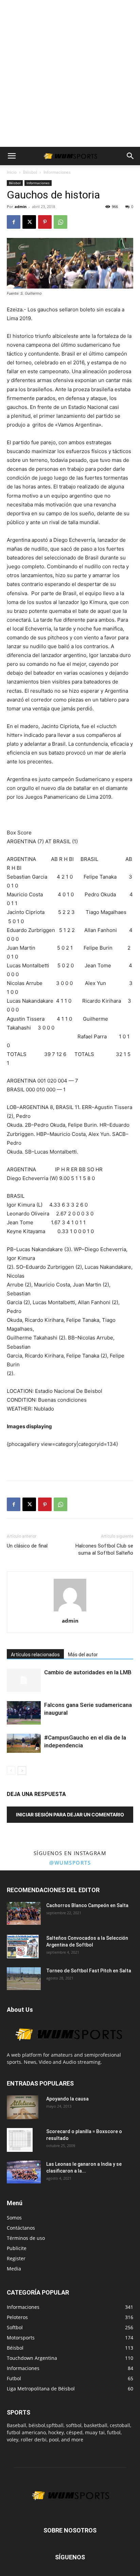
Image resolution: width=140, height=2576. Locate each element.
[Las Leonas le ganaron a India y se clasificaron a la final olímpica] (24, 2172)
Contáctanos (21, 2228)
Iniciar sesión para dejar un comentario (70, 1814)
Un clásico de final (27, 1546)
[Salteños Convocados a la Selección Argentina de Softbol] (23, 1947)
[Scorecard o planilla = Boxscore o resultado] (20, 2140)
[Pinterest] (45, 222)
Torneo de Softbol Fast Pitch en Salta (89, 1971)
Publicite (17, 2248)
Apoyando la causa (67, 2099)
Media (14, 2269)
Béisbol (30, 172)
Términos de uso (26, 2238)
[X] (29, 222)
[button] (12, 156)
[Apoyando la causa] (23, 2107)
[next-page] (22, 1771)
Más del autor (83, 1655)
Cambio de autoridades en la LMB (88, 1672)
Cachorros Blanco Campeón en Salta (87, 1905)
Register (16, 2258)
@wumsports (70, 1863)
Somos (14, 2218)
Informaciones (57, 172)
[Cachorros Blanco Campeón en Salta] (24, 1913)
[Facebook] (14, 222)
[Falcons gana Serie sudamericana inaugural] (24, 1713)
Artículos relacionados (35, 1655)
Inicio (12, 172)
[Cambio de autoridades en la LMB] (24, 1680)
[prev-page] (11, 1771)
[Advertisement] (70, 73)
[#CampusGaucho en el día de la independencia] (24, 1743)
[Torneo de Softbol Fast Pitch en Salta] (24, 1978)
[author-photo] (70, 1611)
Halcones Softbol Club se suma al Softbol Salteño (104, 1549)
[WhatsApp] (60, 222)
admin (21, 206)
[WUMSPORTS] (68, 2048)
